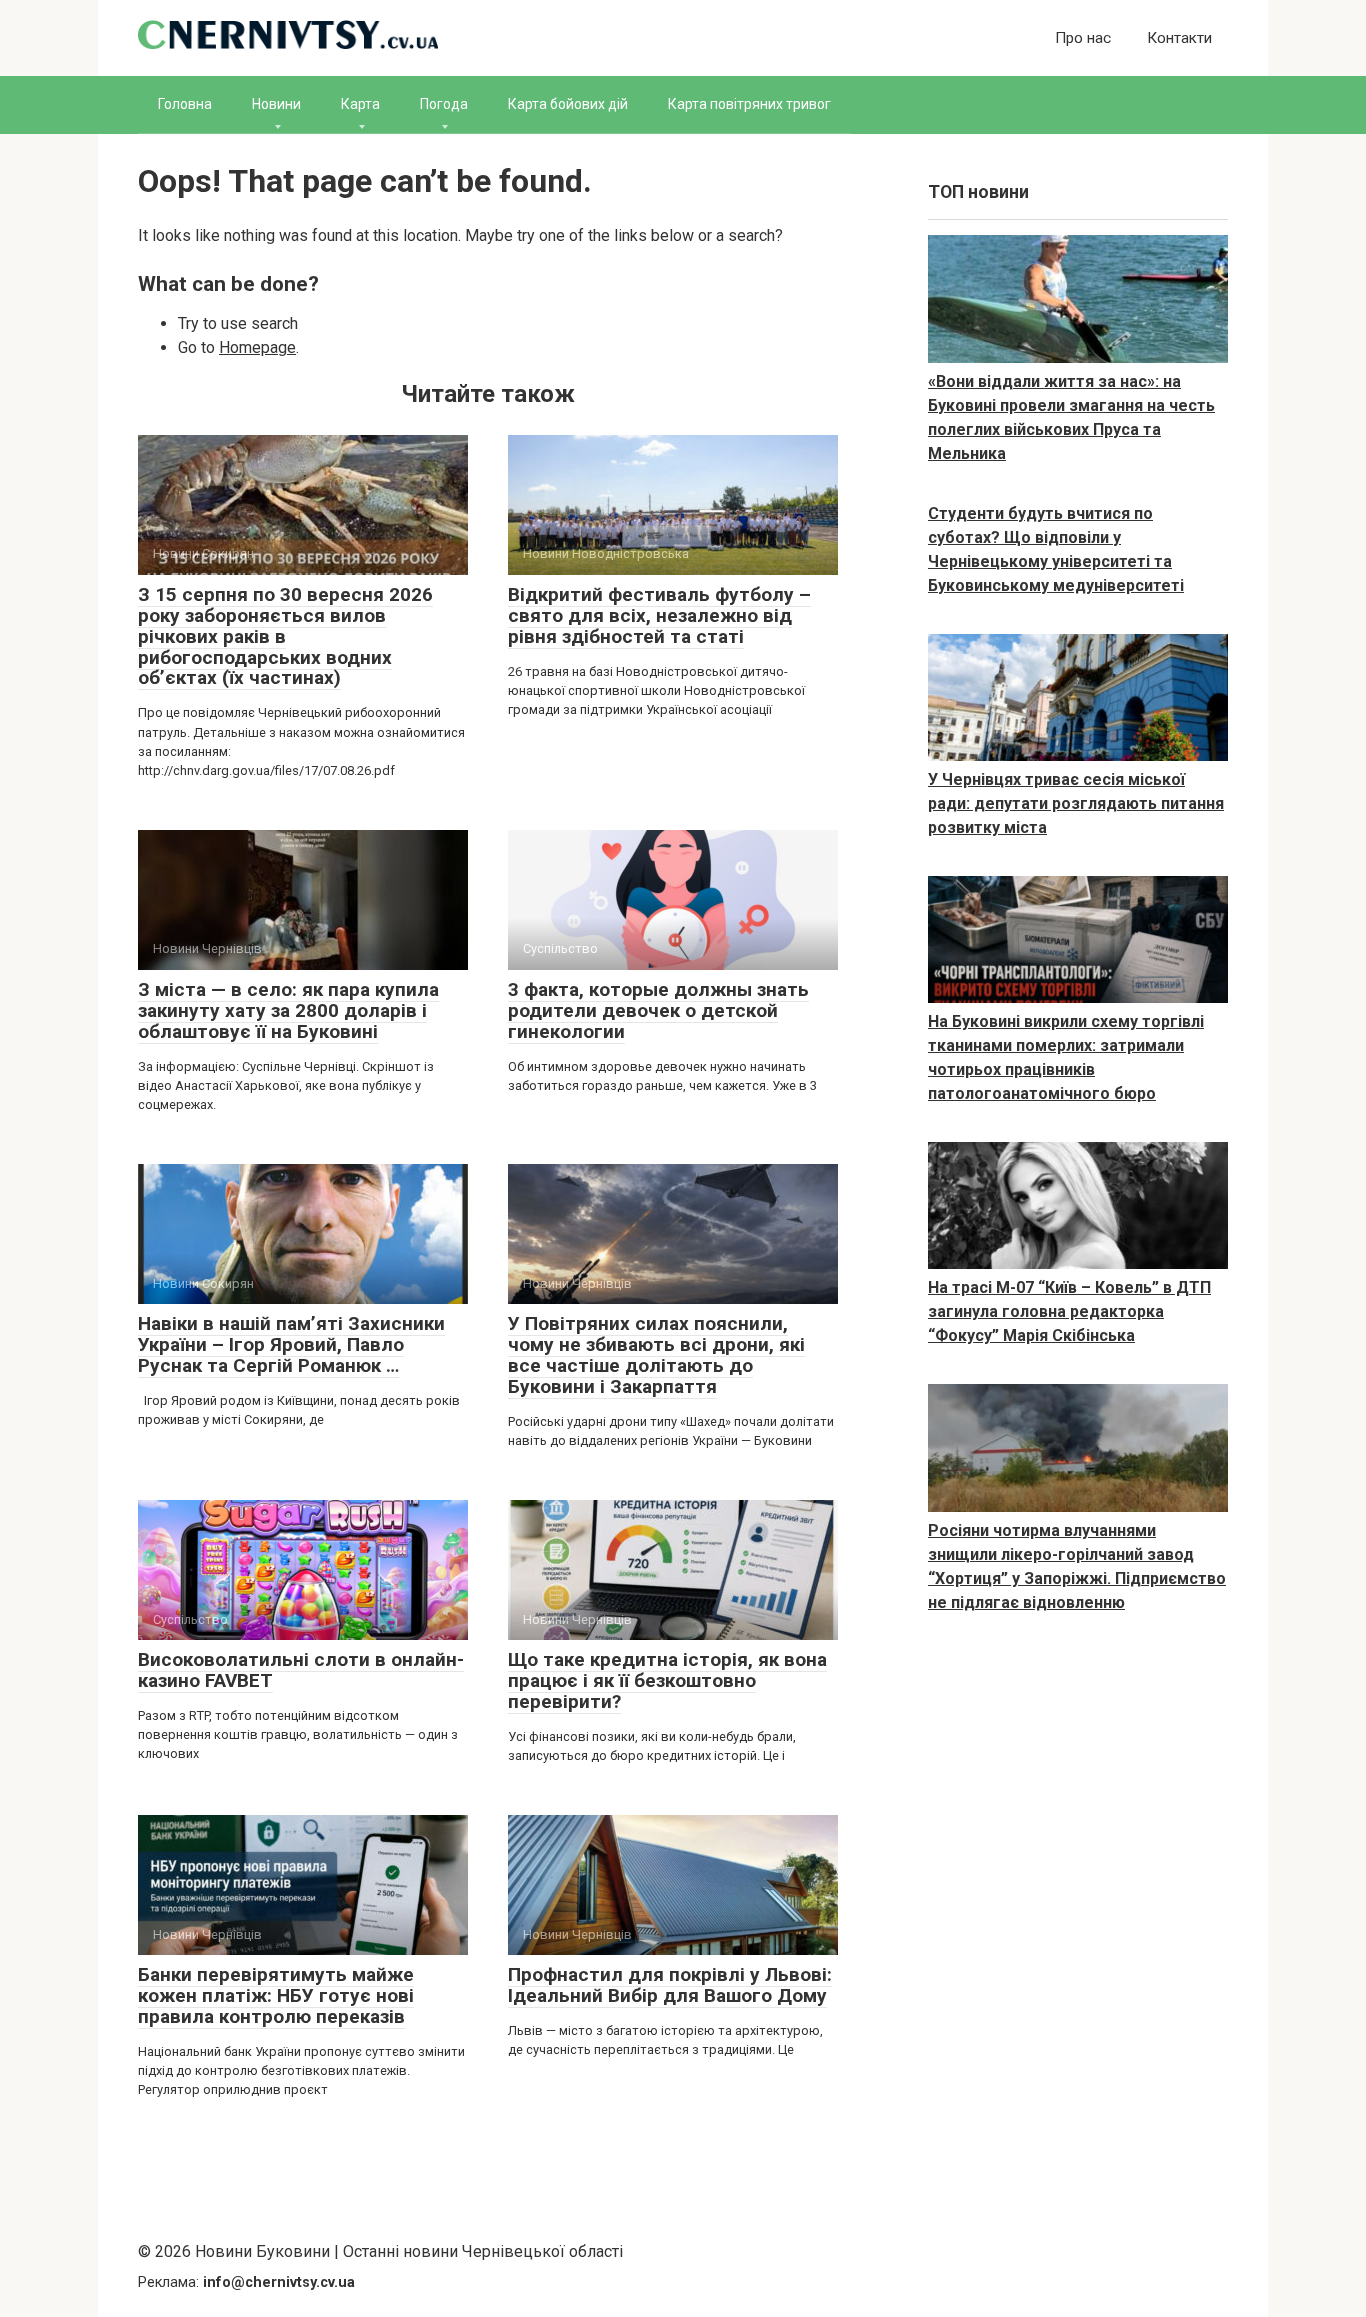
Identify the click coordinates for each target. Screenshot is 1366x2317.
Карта (360, 104)
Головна (185, 104)
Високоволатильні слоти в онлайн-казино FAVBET (301, 1670)
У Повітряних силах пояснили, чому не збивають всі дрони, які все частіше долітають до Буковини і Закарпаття (656, 1355)
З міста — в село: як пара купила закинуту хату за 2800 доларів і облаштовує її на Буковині (288, 1010)
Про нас (1083, 38)
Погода (444, 104)
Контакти (1179, 38)
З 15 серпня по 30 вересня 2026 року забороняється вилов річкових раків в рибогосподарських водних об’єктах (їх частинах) (285, 636)
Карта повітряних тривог (749, 104)
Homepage (257, 347)
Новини (276, 104)
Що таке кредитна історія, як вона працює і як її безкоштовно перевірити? (667, 1680)
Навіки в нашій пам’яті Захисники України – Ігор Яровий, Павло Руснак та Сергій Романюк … (291, 1344)
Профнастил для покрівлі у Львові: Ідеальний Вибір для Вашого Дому (670, 1985)
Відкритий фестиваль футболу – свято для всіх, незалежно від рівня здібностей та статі (659, 615)
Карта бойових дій (568, 104)
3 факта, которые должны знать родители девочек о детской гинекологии (658, 1010)
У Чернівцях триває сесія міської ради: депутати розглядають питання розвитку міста (1076, 803)
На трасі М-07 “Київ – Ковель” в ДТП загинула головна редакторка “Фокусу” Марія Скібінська (1069, 1311)
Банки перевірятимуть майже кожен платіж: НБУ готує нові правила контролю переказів (276, 1995)
